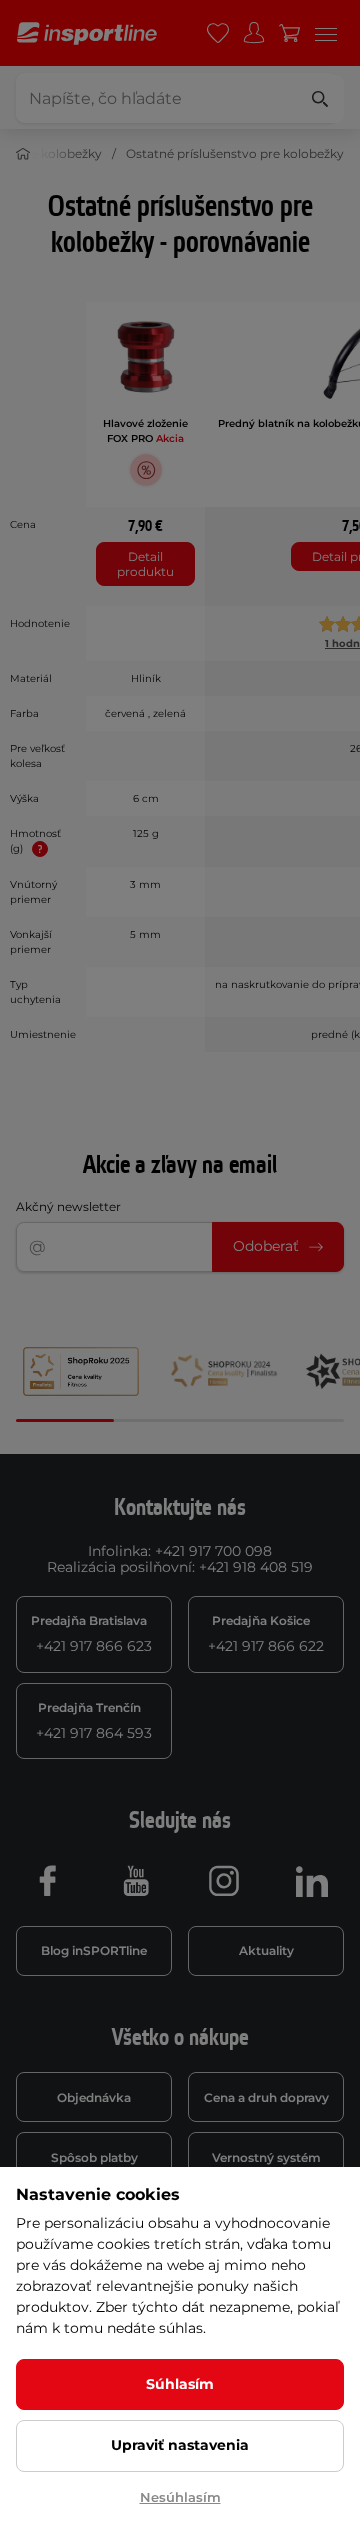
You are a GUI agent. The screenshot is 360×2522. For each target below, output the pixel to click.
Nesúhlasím (180, 2497)
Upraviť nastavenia (180, 2445)
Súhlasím (180, 2384)
